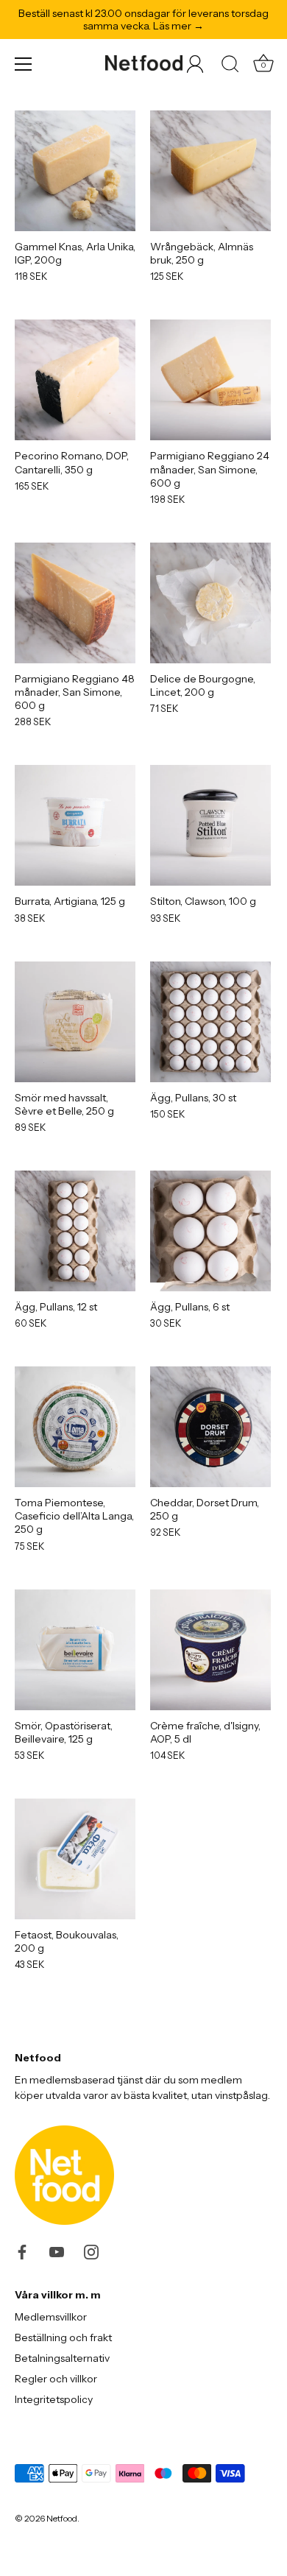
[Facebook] (22, 2251)
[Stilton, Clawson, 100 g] (210, 825)
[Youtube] (57, 2251)
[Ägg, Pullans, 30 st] (210, 1022)
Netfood (62, 2518)
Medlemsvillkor (51, 2317)
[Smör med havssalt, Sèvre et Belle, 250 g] (75, 1022)
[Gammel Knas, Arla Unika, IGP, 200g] (75, 171)
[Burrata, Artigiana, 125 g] (75, 825)
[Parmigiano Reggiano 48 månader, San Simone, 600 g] (75, 603)
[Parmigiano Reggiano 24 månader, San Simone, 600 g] (210, 380)
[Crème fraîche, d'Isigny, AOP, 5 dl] (210, 1650)
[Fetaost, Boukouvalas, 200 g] (75, 1859)
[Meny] (24, 64)
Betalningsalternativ (62, 2358)
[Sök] (230, 66)
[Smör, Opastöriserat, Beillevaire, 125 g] (75, 1650)
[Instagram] (91, 2251)
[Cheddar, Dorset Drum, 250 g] (210, 1427)
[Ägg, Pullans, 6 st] (210, 1231)
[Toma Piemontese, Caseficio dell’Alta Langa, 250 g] (75, 1427)
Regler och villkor (56, 2379)
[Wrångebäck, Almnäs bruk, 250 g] (210, 171)
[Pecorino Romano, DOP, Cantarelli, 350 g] (75, 380)
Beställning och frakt (63, 2337)
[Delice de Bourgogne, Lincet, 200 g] (210, 603)
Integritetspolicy (54, 2399)
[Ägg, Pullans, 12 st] (75, 1231)
